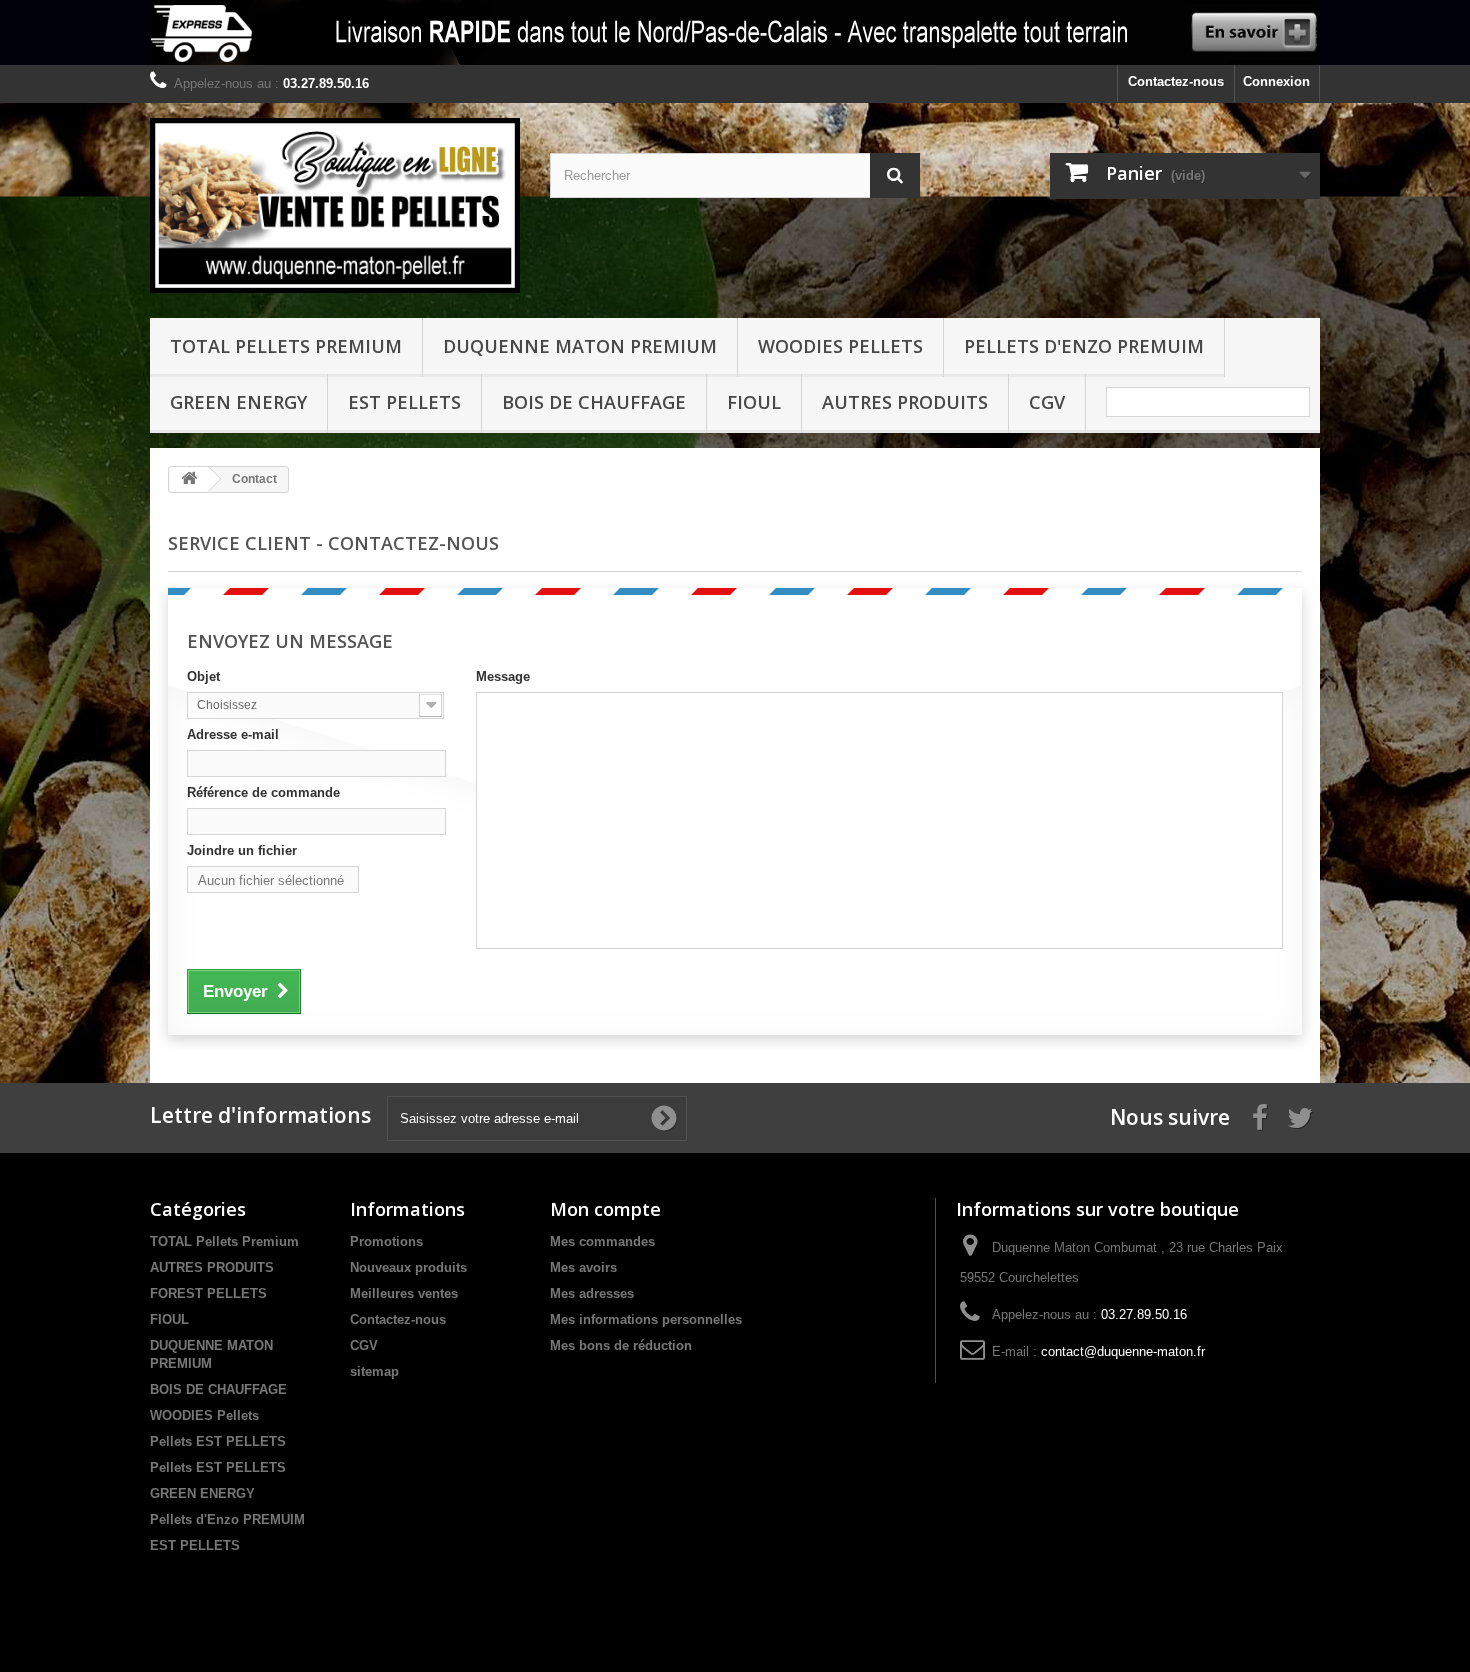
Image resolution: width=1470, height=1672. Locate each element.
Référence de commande (263, 792)
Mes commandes (602, 1241)
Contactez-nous (1176, 81)
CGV (1047, 402)
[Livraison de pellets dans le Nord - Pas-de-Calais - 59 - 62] (735, 32)
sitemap (374, 1371)
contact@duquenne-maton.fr (1123, 1351)
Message (503, 676)
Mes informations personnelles (646, 1319)
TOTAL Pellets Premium (286, 346)
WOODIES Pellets (840, 346)
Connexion (1276, 81)
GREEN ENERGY (238, 402)
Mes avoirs (583, 1267)
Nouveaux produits (408, 1267)
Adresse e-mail (233, 734)
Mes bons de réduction (621, 1345)
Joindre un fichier (242, 850)
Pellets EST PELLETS (218, 1441)
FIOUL (754, 402)
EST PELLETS (404, 402)
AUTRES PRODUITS (212, 1267)
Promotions (386, 1241)
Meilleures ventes (404, 1293)
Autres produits (905, 402)
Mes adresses (592, 1293)
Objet (203, 676)
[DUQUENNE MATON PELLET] (335, 205)
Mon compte (605, 1209)
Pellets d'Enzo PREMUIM (1084, 346)
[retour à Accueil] (189, 479)
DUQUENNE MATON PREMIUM (580, 346)
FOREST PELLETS (208, 1293)
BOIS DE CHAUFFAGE (594, 402)
